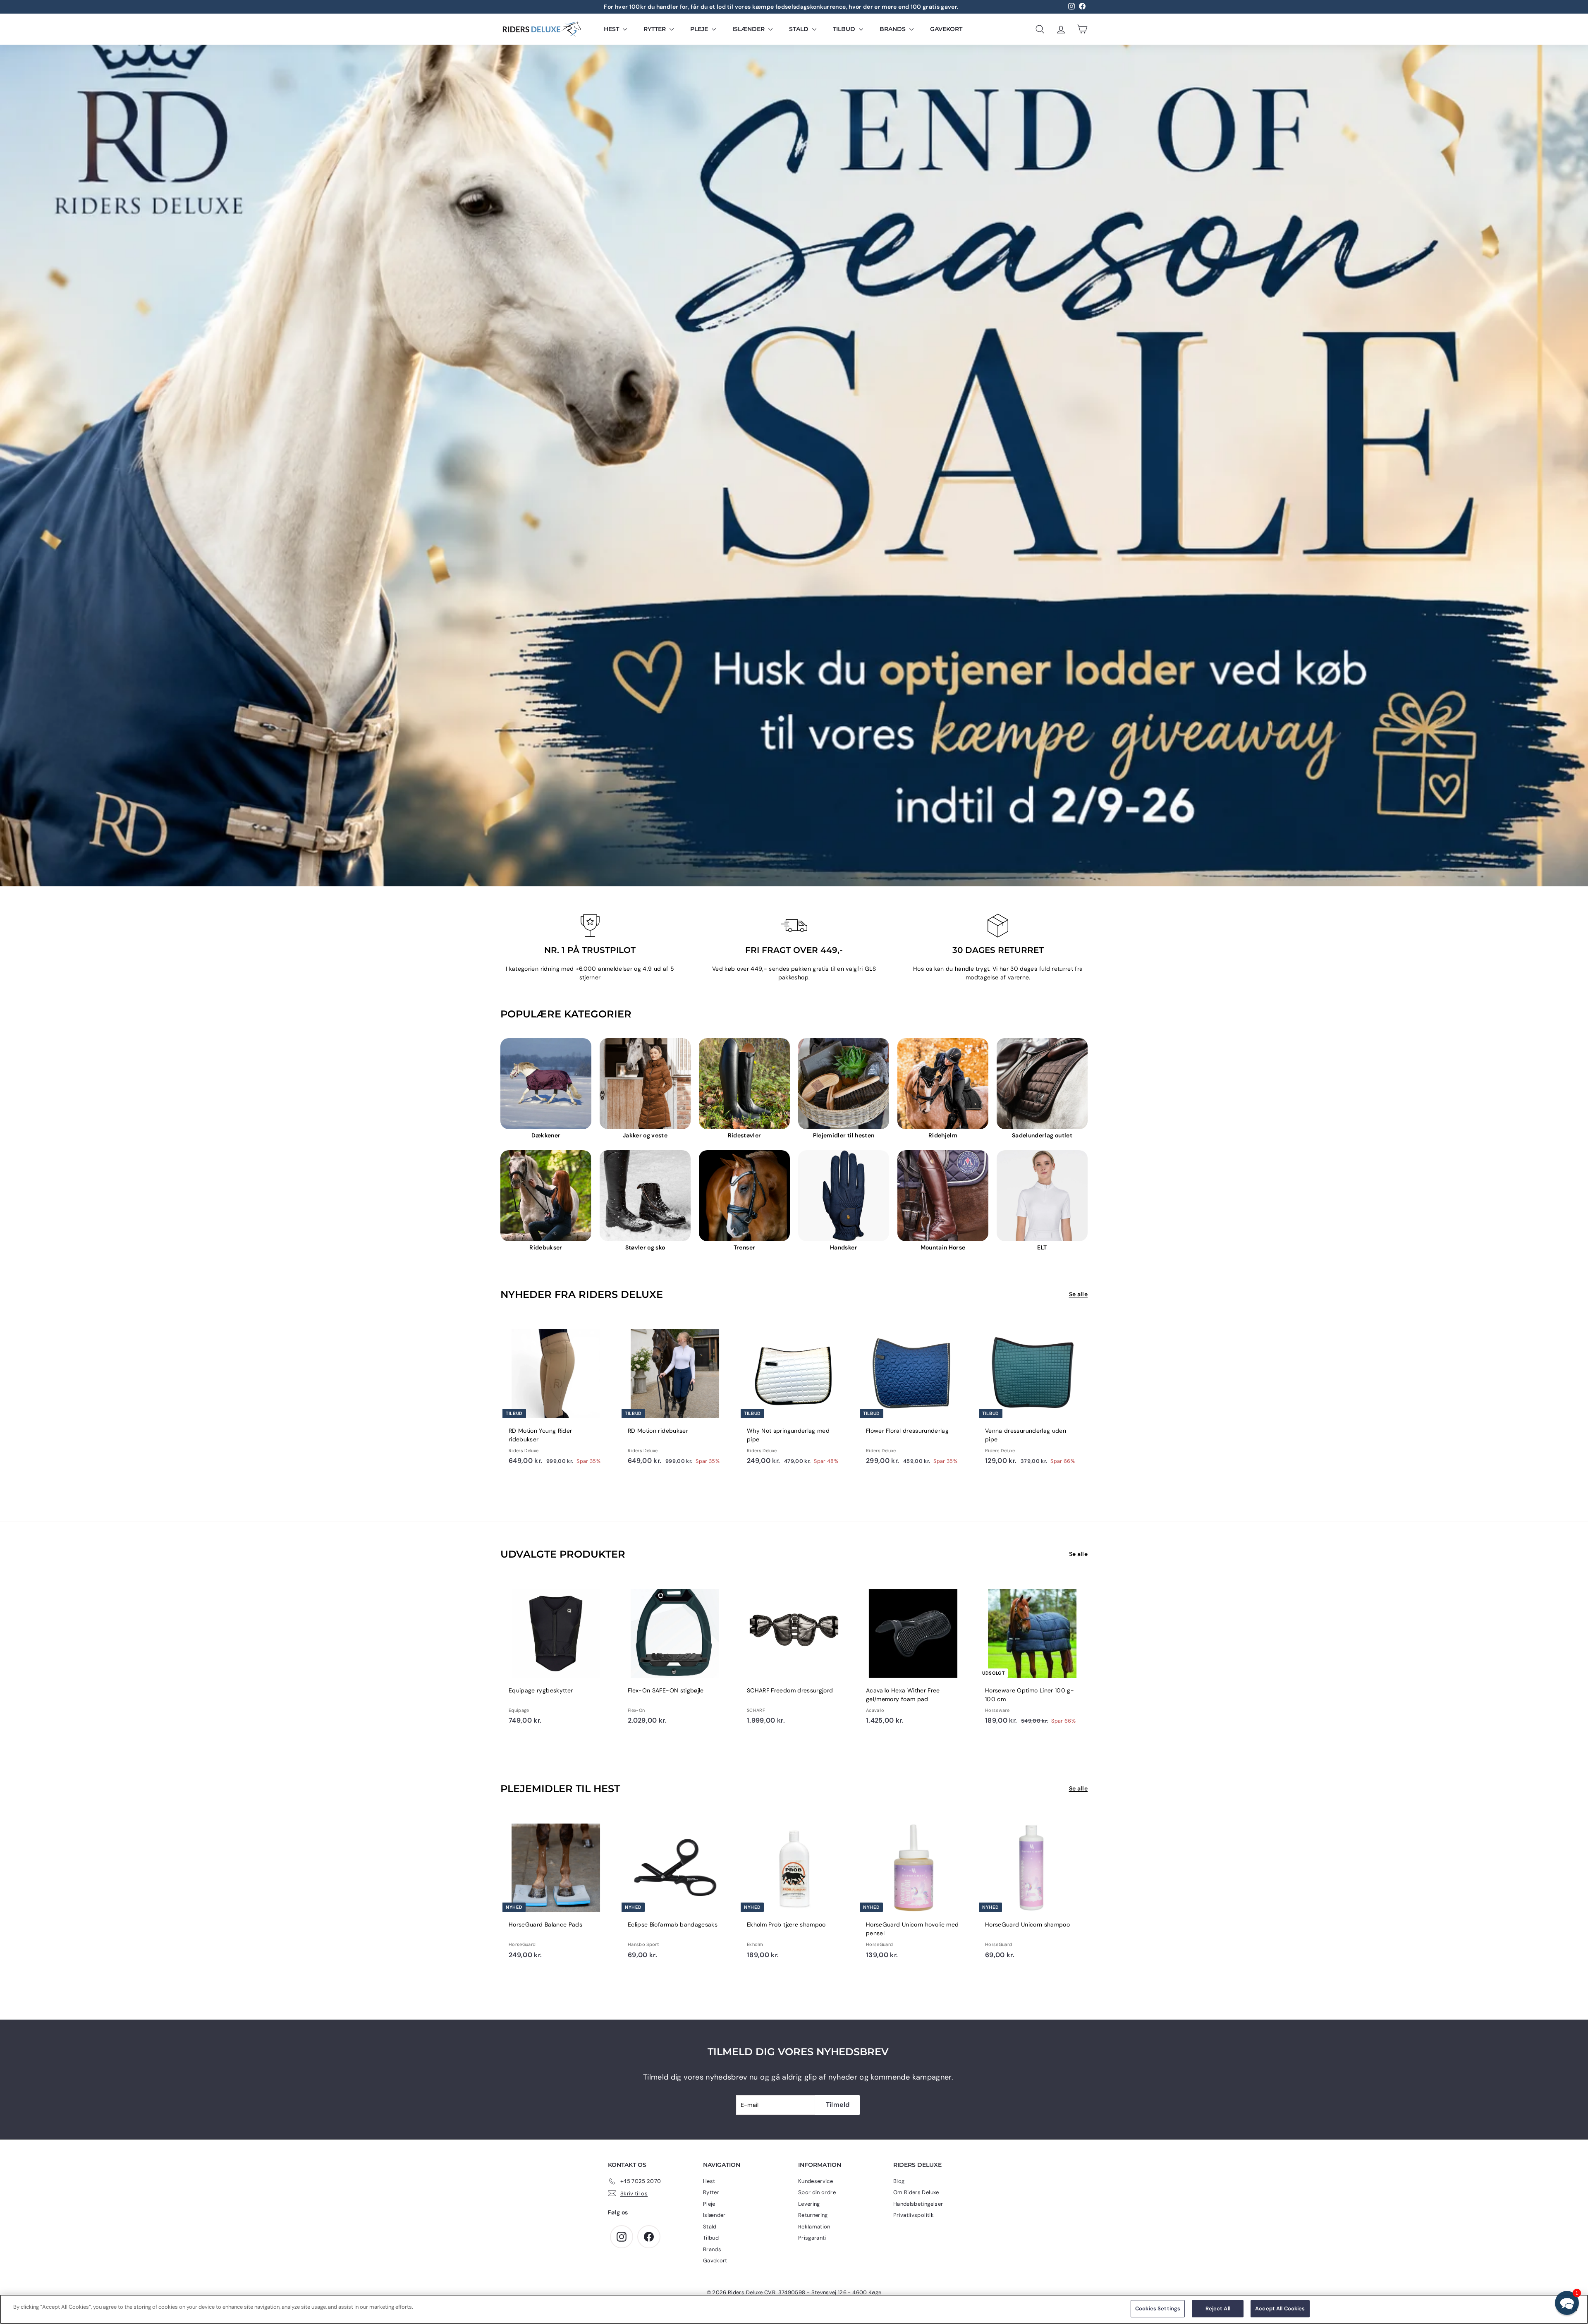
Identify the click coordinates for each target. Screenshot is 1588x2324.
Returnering (813, 2215)
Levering (809, 2204)
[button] (1567, 2303)
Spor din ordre (817, 2192)
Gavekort (946, 29)
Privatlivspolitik (914, 2215)
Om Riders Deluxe (916, 2192)
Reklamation (814, 2227)
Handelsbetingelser (918, 2204)
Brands (893, 29)
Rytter (655, 29)
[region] (794, 2309)
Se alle (1078, 1294)
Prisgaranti (812, 2238)
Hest (612, 29)
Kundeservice (816, 2181)
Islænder (749, 29)
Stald (800, 29)
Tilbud (845, 29)
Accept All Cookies (1280, 2308)
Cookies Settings (1158, 2308)
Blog (899, 2181)
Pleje (700, 29)
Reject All (1218, 2308)
